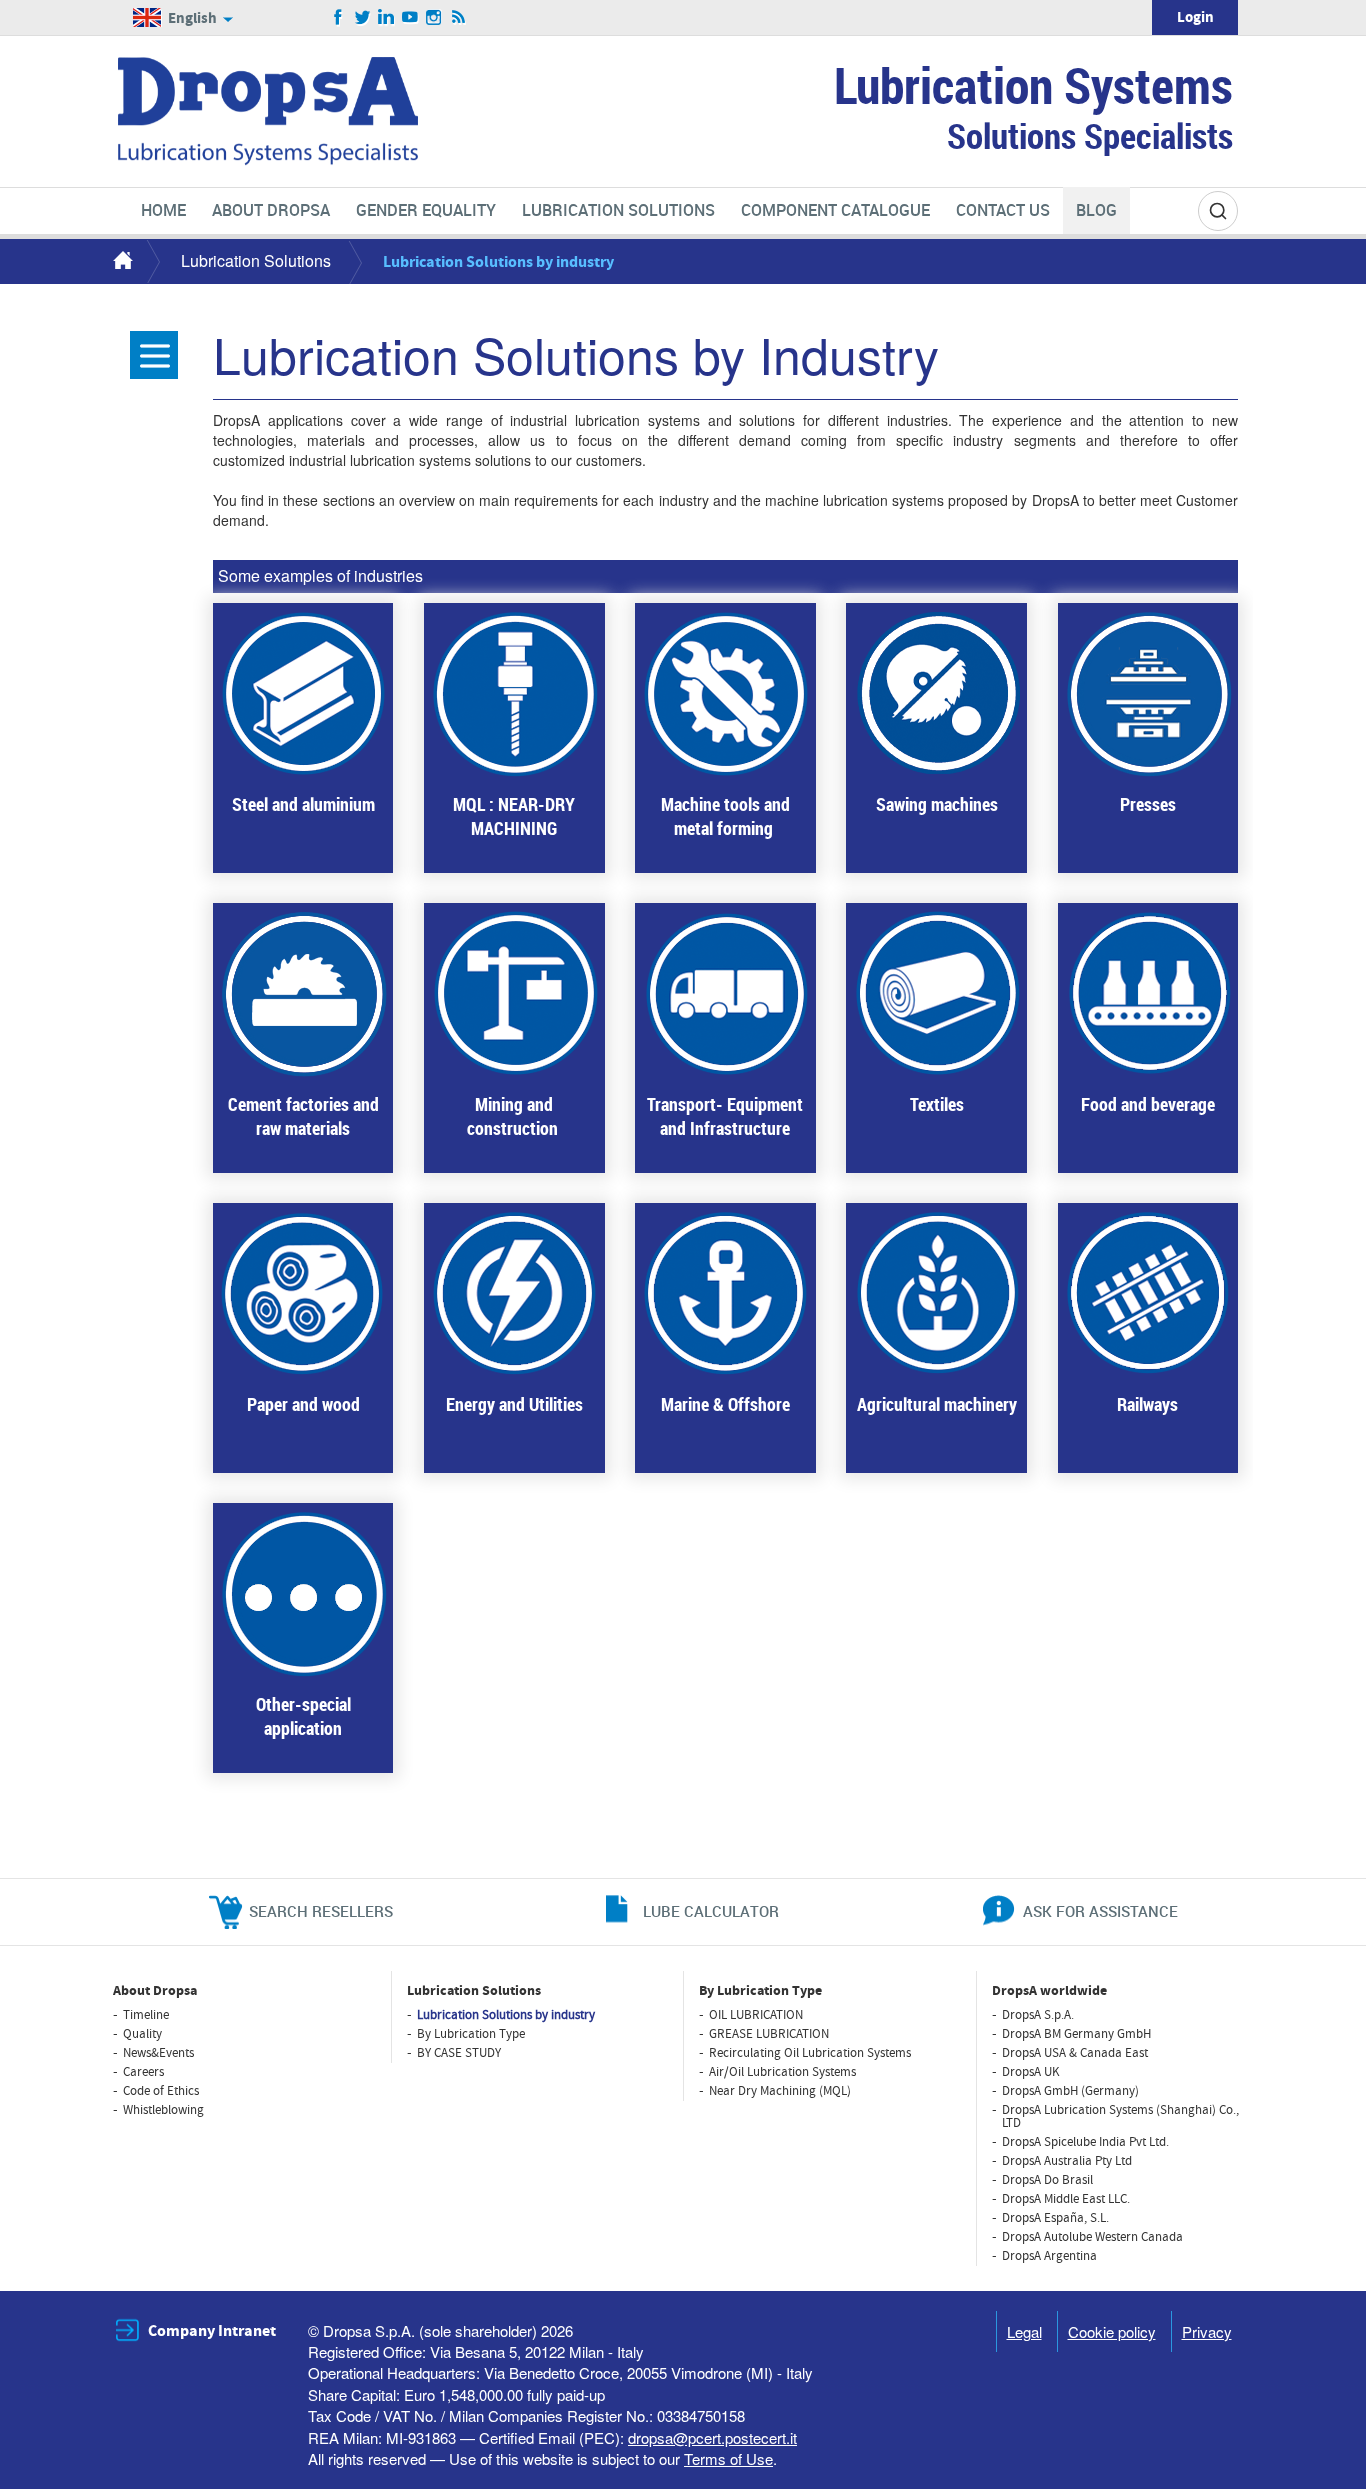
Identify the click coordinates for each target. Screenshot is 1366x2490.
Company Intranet (212, 2331)
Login (1195, 17)
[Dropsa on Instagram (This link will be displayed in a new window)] (434, 18)
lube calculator (711, 1911)
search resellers (321, 1911)
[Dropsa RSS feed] (458, 18)
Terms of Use (728, 2458)
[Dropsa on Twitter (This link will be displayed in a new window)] (362, 18)
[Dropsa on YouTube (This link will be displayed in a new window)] (410, 18)
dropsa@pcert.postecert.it (712, 2437)
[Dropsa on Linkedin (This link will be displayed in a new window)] (386, 18)
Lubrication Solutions (256, 260)
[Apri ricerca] (1218, 211)
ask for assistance (1100, 1911)
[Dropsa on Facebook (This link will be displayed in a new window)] (338, 18)
